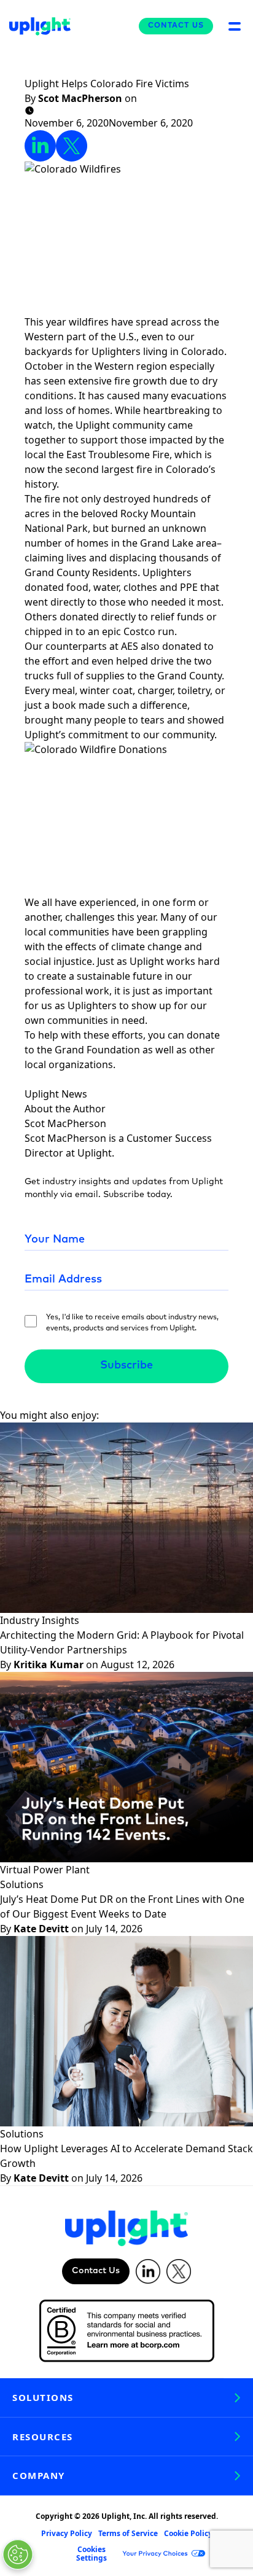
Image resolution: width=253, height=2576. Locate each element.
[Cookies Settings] (18, 2555)
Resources (43, 2437)
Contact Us (176, 26)
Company (39, 2475)
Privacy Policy (67, 2533)
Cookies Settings (91, 2554)
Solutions (43, 2397)
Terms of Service (128, 2533)
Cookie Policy (188, 2533)
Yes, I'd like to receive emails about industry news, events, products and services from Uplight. (132, 1323)
